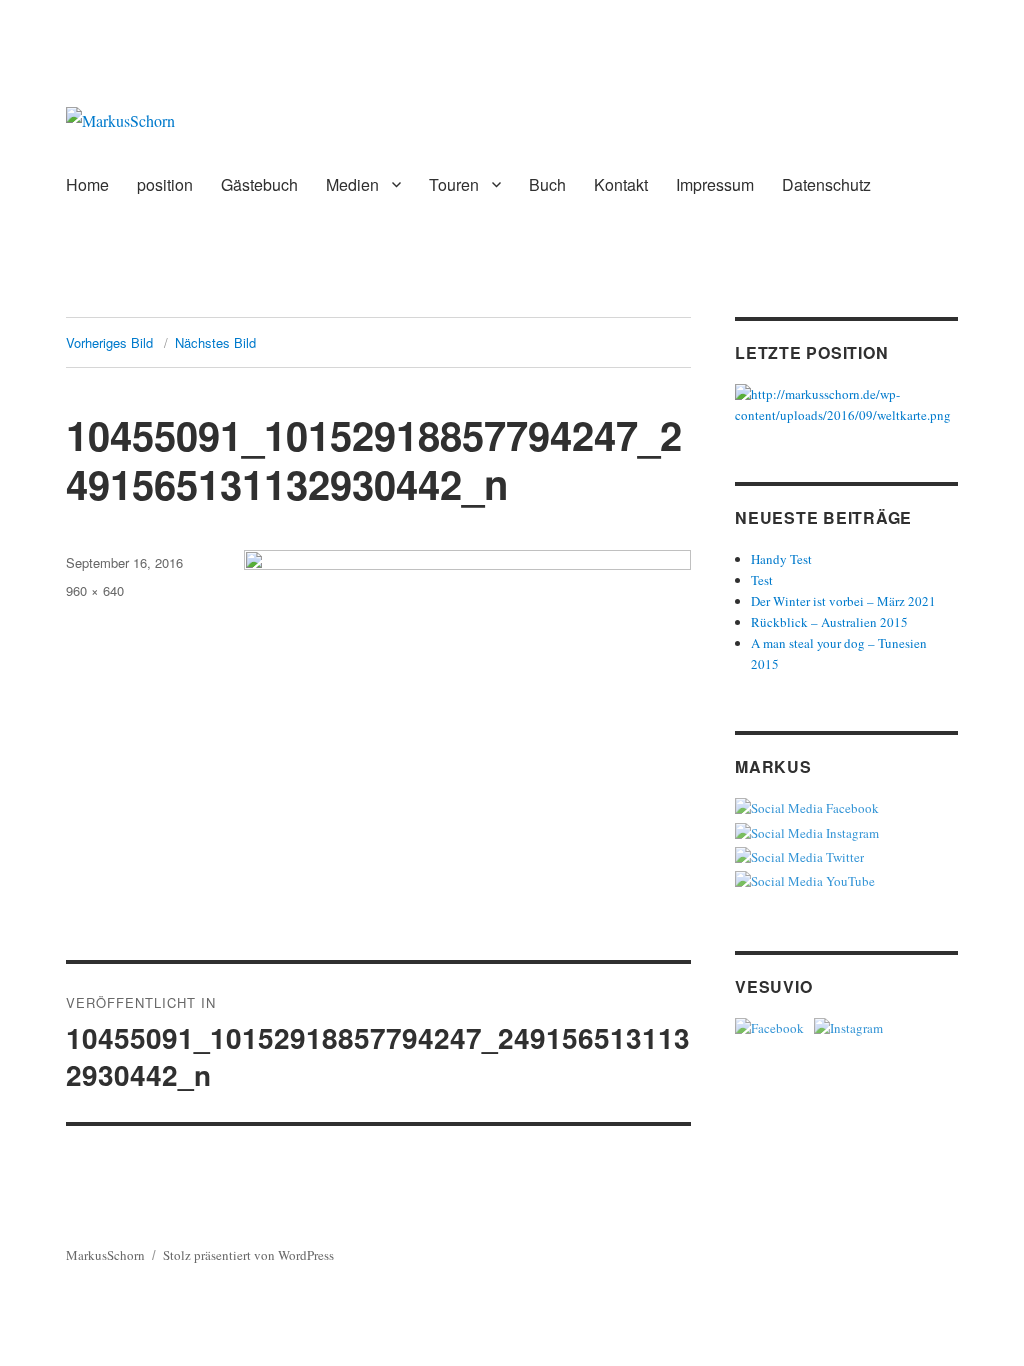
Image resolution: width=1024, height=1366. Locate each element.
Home (87, 184)
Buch (547, 184)
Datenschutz (826, 184)
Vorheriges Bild (109, 342)
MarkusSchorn (105, 1255)
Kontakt (621, 184)
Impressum (715, 184)
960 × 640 (95, 590)
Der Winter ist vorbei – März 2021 (843, 601)
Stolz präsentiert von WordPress (248, 1255)
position (165, 184)
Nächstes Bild (215, 342)
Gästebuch (259, 184)
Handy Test (781, 559)
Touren (454, 184)
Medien (352, 184)
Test (762, 580)
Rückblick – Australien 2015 (829, 622)
